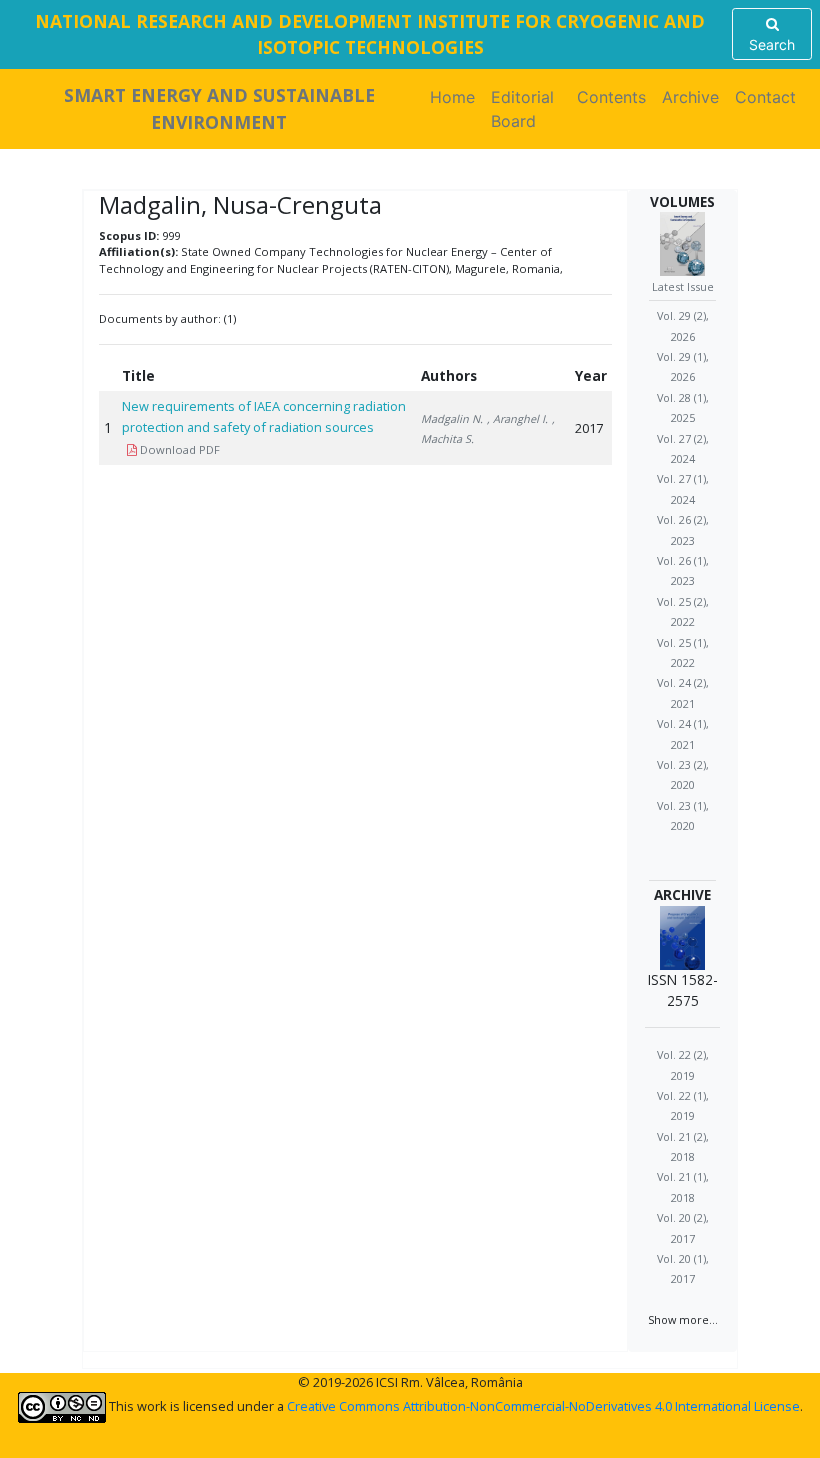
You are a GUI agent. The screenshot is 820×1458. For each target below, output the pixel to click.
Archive (690, 97)
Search (772, 44)
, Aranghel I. (517, 418)
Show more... (683, 1319)
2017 (589, 428)
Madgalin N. (452, 418)
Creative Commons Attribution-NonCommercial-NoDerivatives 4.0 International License (543, 1406)
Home (456, 97)
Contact (765, 97)
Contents (611, 97)
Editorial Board (522, 109)
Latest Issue (683, 286)
